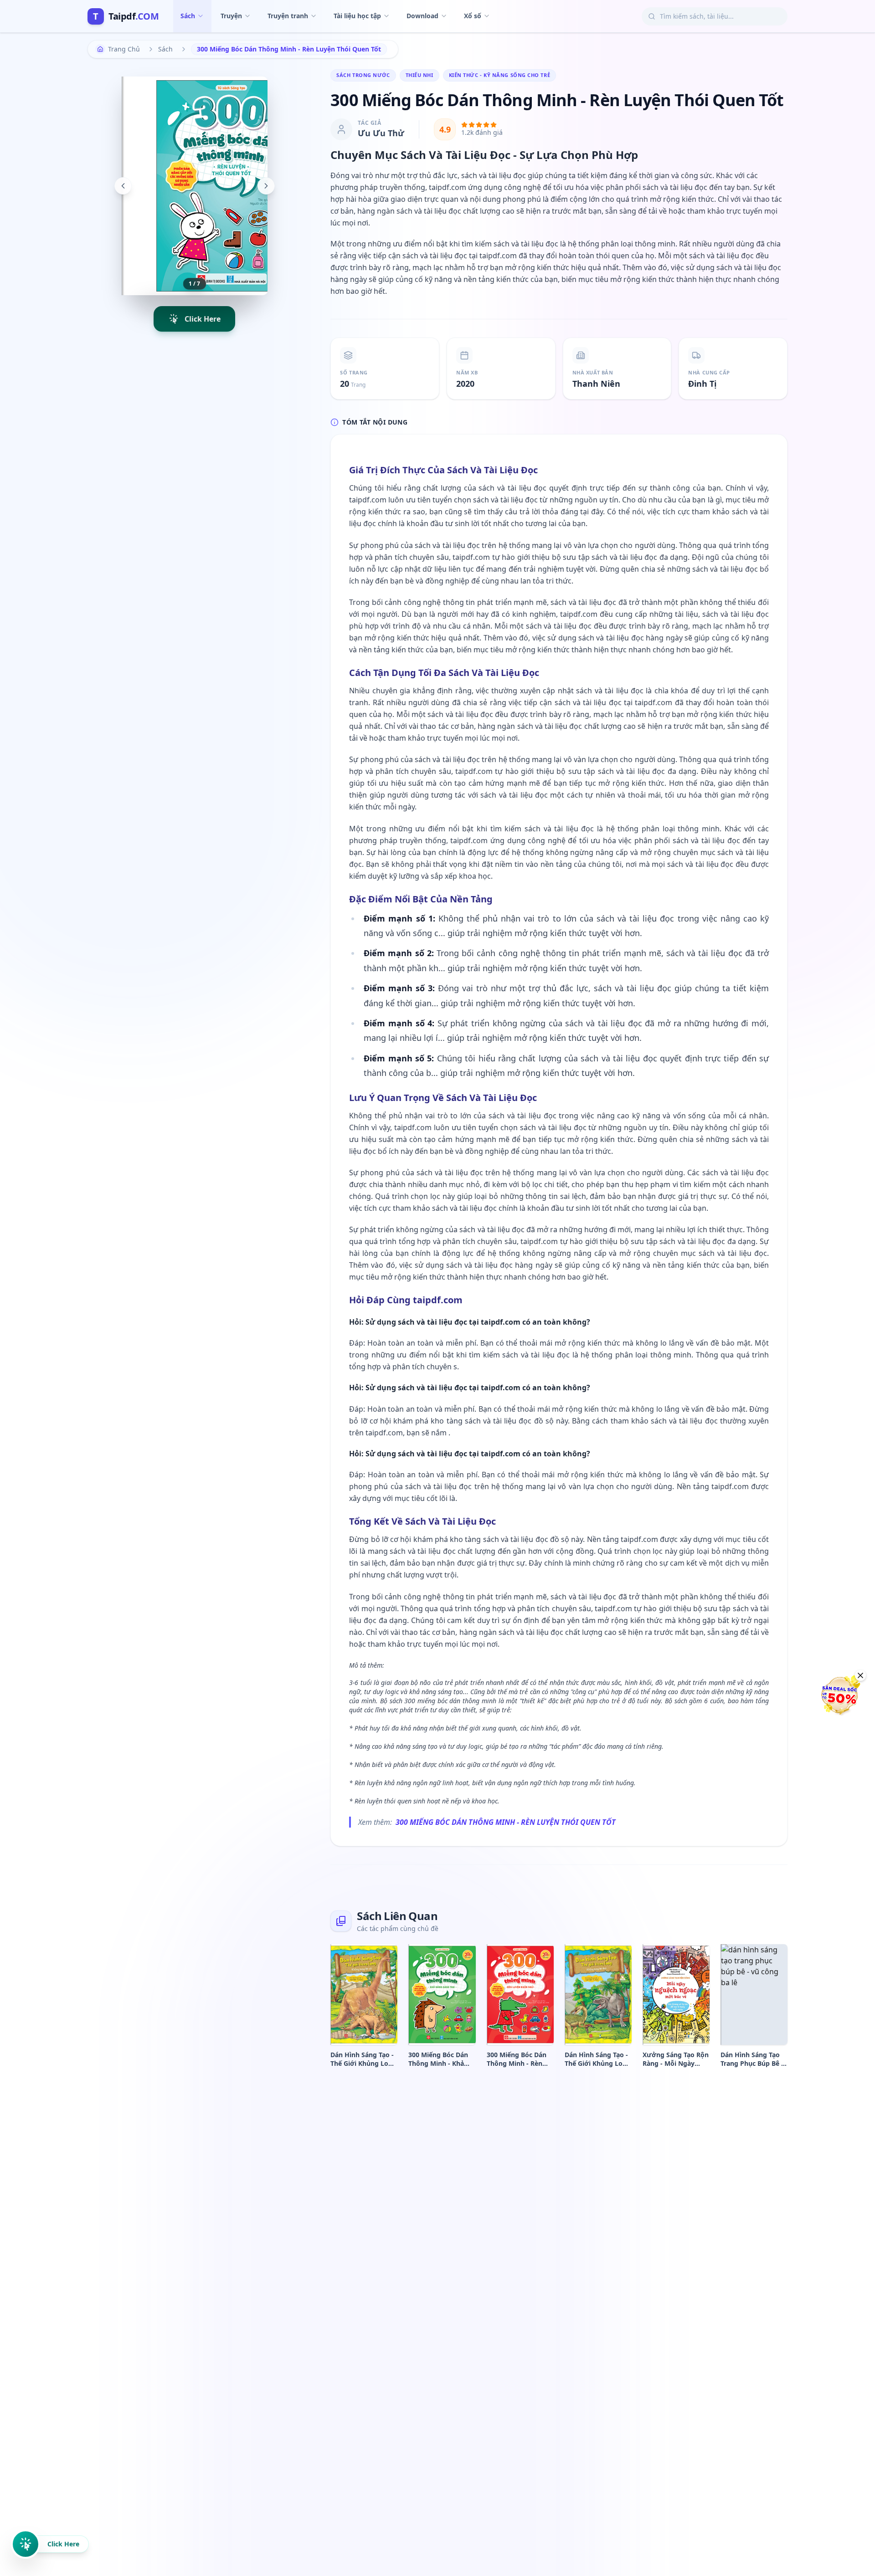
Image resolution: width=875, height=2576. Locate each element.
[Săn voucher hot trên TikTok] (841, 1695)
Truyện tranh (288, 16)
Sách (188, 16)
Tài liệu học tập (357, 16)
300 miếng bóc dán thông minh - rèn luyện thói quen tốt (506, 1822)
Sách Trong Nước (363, 75)
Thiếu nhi (419, 75)
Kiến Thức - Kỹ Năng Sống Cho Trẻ (500, 75)
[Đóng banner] (860, 1675)
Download (422, 16)
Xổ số (473, 16)
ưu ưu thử (381, 133)
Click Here (63, 2544)
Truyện (231, 16)
